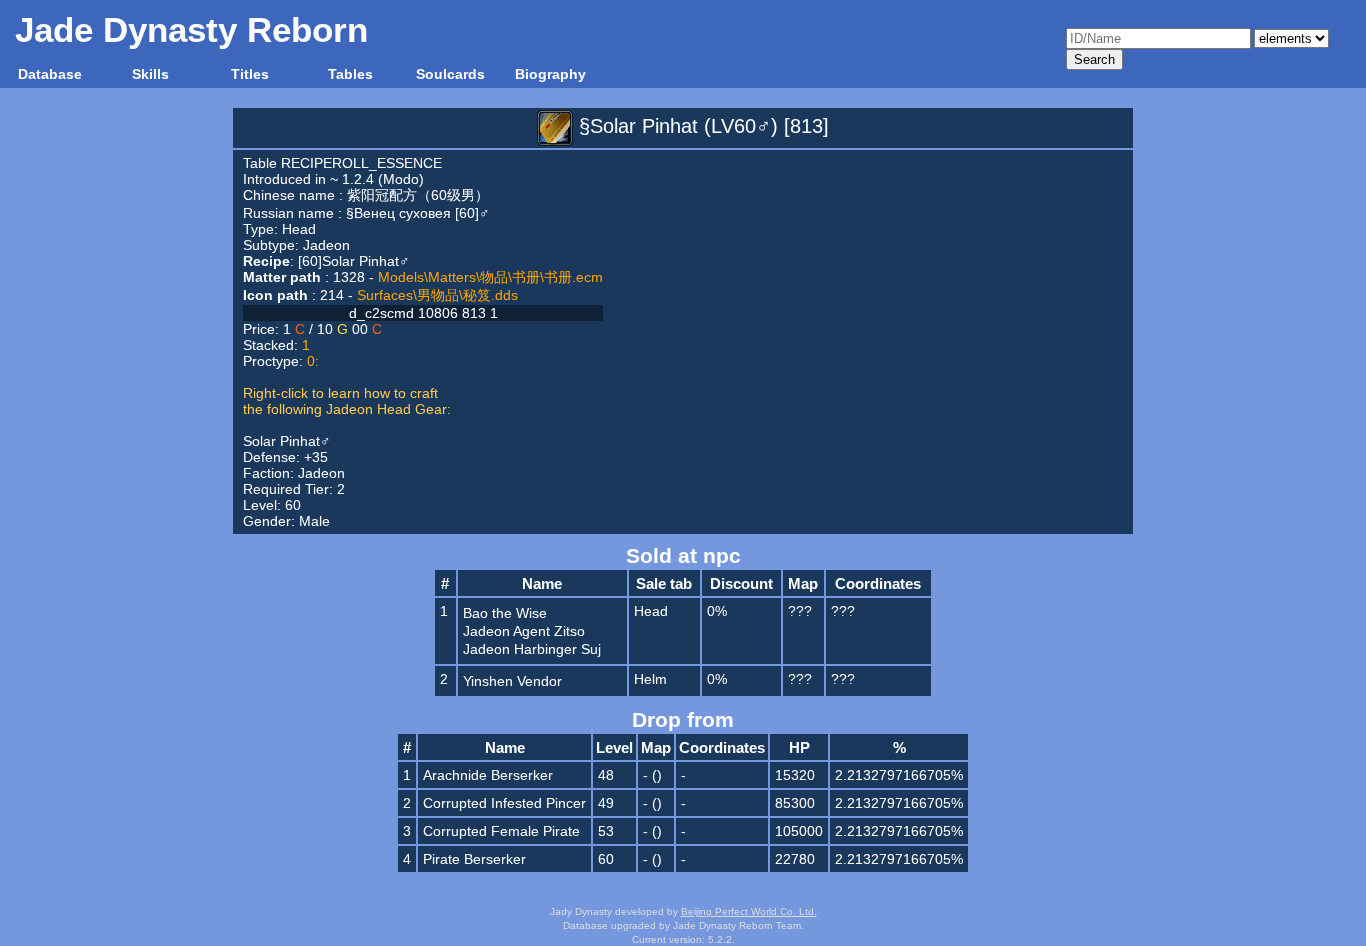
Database (50, 74)
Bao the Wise (505, 613)
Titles (250, 74)
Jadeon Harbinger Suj (532, 649)
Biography (550, 74)
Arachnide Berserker (488, 775)
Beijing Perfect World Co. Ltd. (749, 911)
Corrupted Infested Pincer (504, 803)
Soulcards (450, 74)
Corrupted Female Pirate (501, 831)
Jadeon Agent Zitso (524, 631)
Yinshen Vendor (512, 681)
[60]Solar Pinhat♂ (354, 261)
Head (299, 229)
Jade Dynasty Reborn (191, 29)
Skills (150, 74)
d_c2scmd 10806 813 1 (423, 313)
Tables (350, 74)
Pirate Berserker (474, 859)
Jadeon (326, 245)
